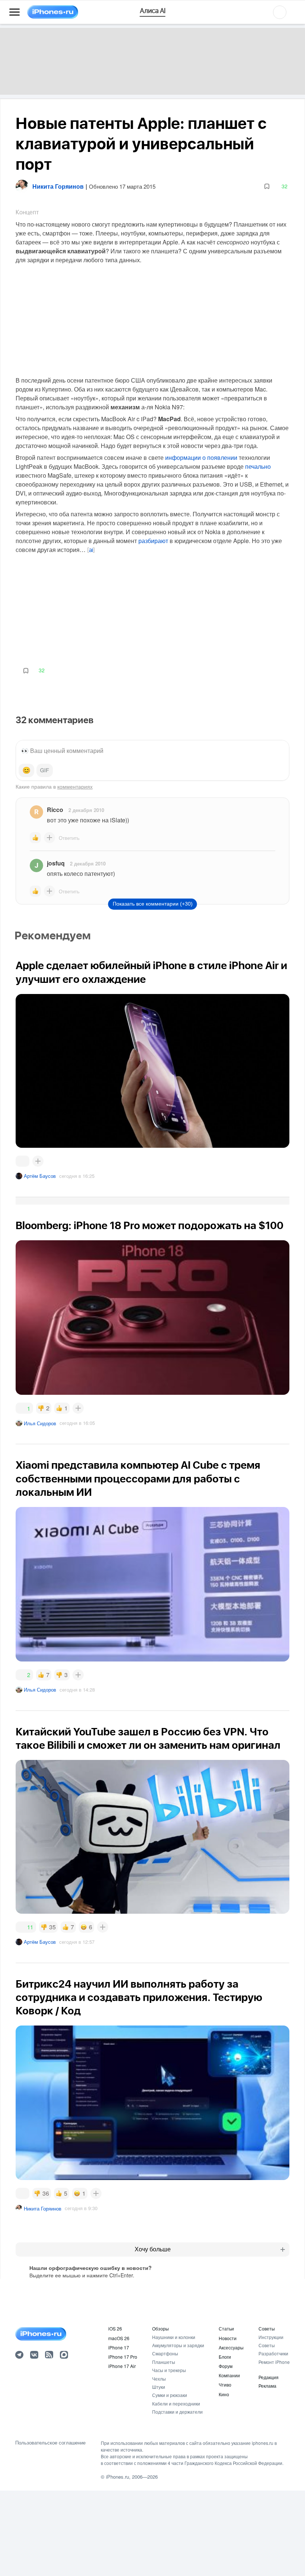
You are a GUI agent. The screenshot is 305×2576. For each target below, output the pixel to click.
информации (183, 457)
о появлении (220, 457)
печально (258, 466)
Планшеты (164, 2362)
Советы (267, 2328)
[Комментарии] (23, 1161)
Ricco (55, 810)
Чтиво (225, 2385)
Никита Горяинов (43, 2208)
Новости (228, 2338)
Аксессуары (231, 2347)
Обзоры (160, 2328)
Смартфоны (165, 2353)
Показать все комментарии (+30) (153, 904)
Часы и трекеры (169, 2370)
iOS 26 (115, 2328)
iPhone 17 (119, 2347)
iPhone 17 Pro (123, 2357)
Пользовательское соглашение (50, 2443)
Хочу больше (153, 2249)
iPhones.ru (118, 2477)
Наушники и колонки (174, 2337)
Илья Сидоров (40, 1423)
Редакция (269, 2377)
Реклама (267, 2386)
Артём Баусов (40, 1176)
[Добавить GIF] (45, 770)
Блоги (225, 2357)
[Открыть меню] (15, 12)
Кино (224, 2394)
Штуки (159, 2387)
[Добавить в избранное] (267, 186)
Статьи (226, 2328)
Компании (229, 2375)
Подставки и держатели (177, 2412)
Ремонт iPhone (274, 2362)
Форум (226, 2366)
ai (91, 550)
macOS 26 (119, 2338)
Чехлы (159, 2379)
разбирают (153, 541)
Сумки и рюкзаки (170, 2395)
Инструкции (271, 2337)
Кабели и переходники (176, 2403)
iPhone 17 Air (122, 2366)
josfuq (56, 863)
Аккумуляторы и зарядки (178, 2345)
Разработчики (273, 2353)
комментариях (75, 786)
